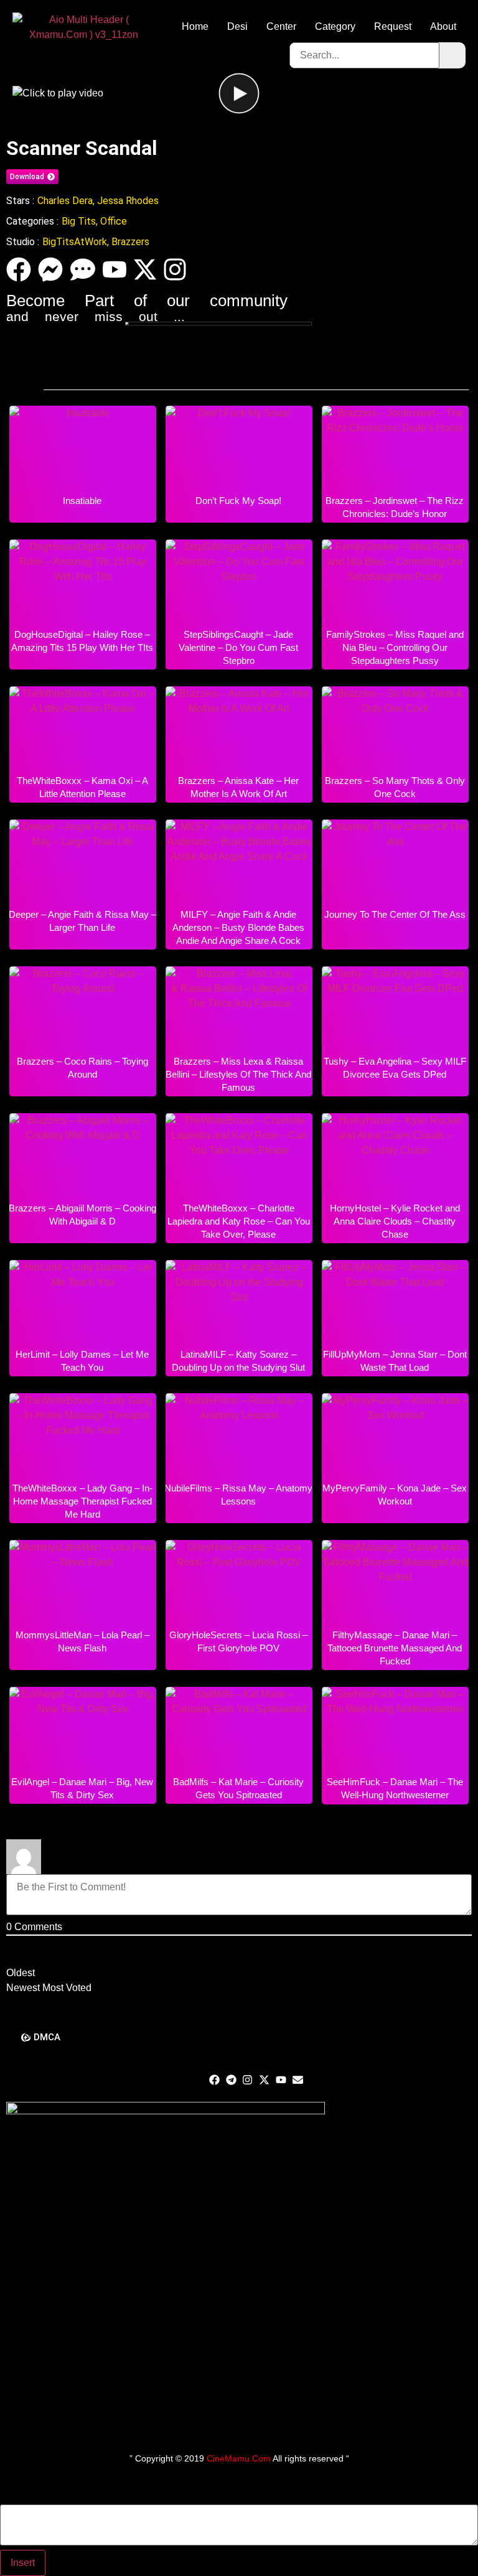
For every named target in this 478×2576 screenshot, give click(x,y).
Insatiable (82, 501)
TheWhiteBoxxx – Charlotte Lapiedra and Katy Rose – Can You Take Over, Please (239, 1221)
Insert (23, 2563)
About (443, 26)
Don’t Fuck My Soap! (238, 501)
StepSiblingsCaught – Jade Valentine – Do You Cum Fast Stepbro (238, 647)
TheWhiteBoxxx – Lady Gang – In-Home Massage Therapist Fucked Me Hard (82, 1501)
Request (393, 26)
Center (281, 26)
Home (195, 26)
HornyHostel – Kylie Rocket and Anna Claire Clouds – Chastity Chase (395, 1221)
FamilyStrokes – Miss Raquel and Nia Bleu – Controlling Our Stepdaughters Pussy (395, 647)
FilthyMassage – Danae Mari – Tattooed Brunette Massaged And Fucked (395, 1648)
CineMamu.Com (239, 2458)
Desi (237, 26)
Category (335, 26)
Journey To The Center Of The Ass (395, 914)
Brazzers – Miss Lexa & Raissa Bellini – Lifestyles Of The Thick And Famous (238, 1074)
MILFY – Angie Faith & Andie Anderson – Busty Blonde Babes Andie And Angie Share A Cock (238, 927)
